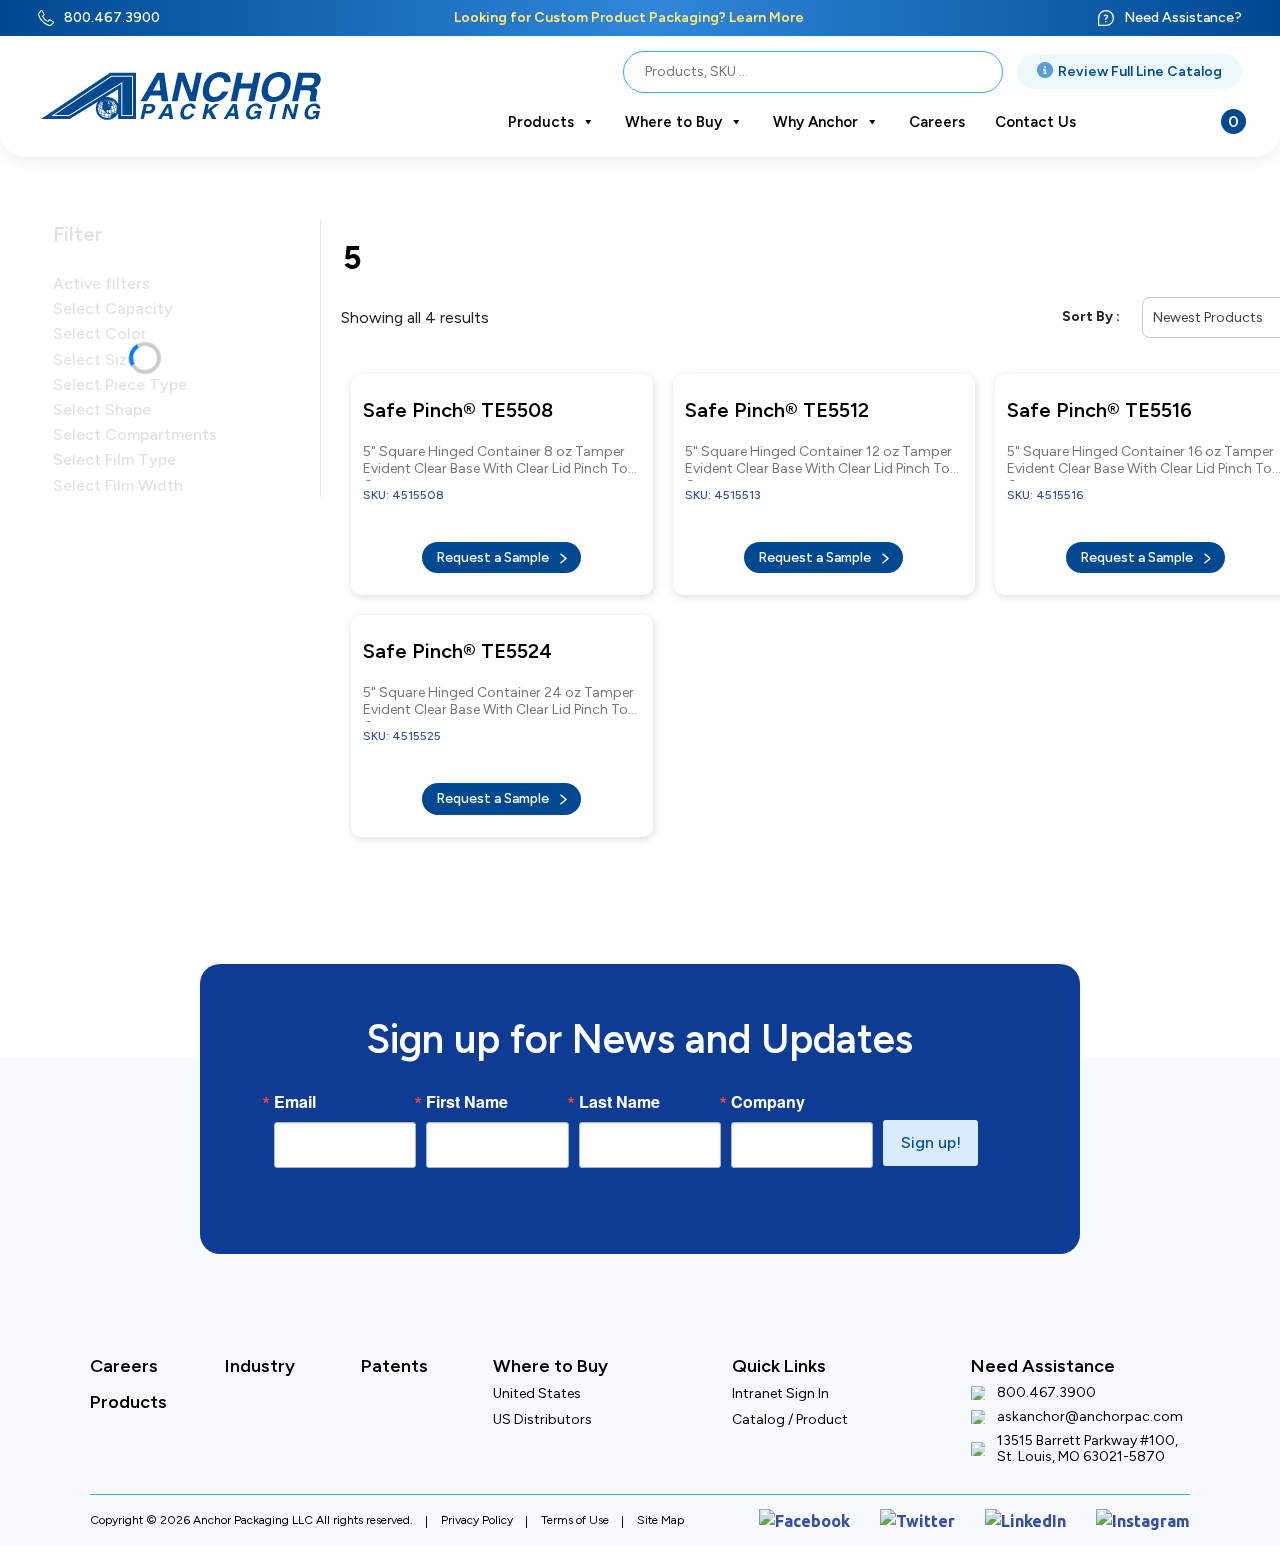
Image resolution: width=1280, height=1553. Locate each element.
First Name (467, 1082)
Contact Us (1035, 122)
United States (537, 1373)
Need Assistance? (1183, 17)
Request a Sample (494, 547)
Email (295, 1082)
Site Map (660, 1496)
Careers (937, 122)
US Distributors (542, 1399)
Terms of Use (575, 1496)
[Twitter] (950, 1496)
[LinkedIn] (1046, 1496)
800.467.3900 (112, 17)
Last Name (619, 1082)
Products (541, 122)
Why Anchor (815, 122)
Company (768, 1082)
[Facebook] (851, 1496)
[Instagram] (1150, 1496)
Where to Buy (673, 122)
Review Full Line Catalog (1140, 71)
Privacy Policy (477, 1496)
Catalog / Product (790, 1399)
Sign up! (931, 1122)
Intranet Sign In (780, 1373)
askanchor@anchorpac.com (1090, 1397)
